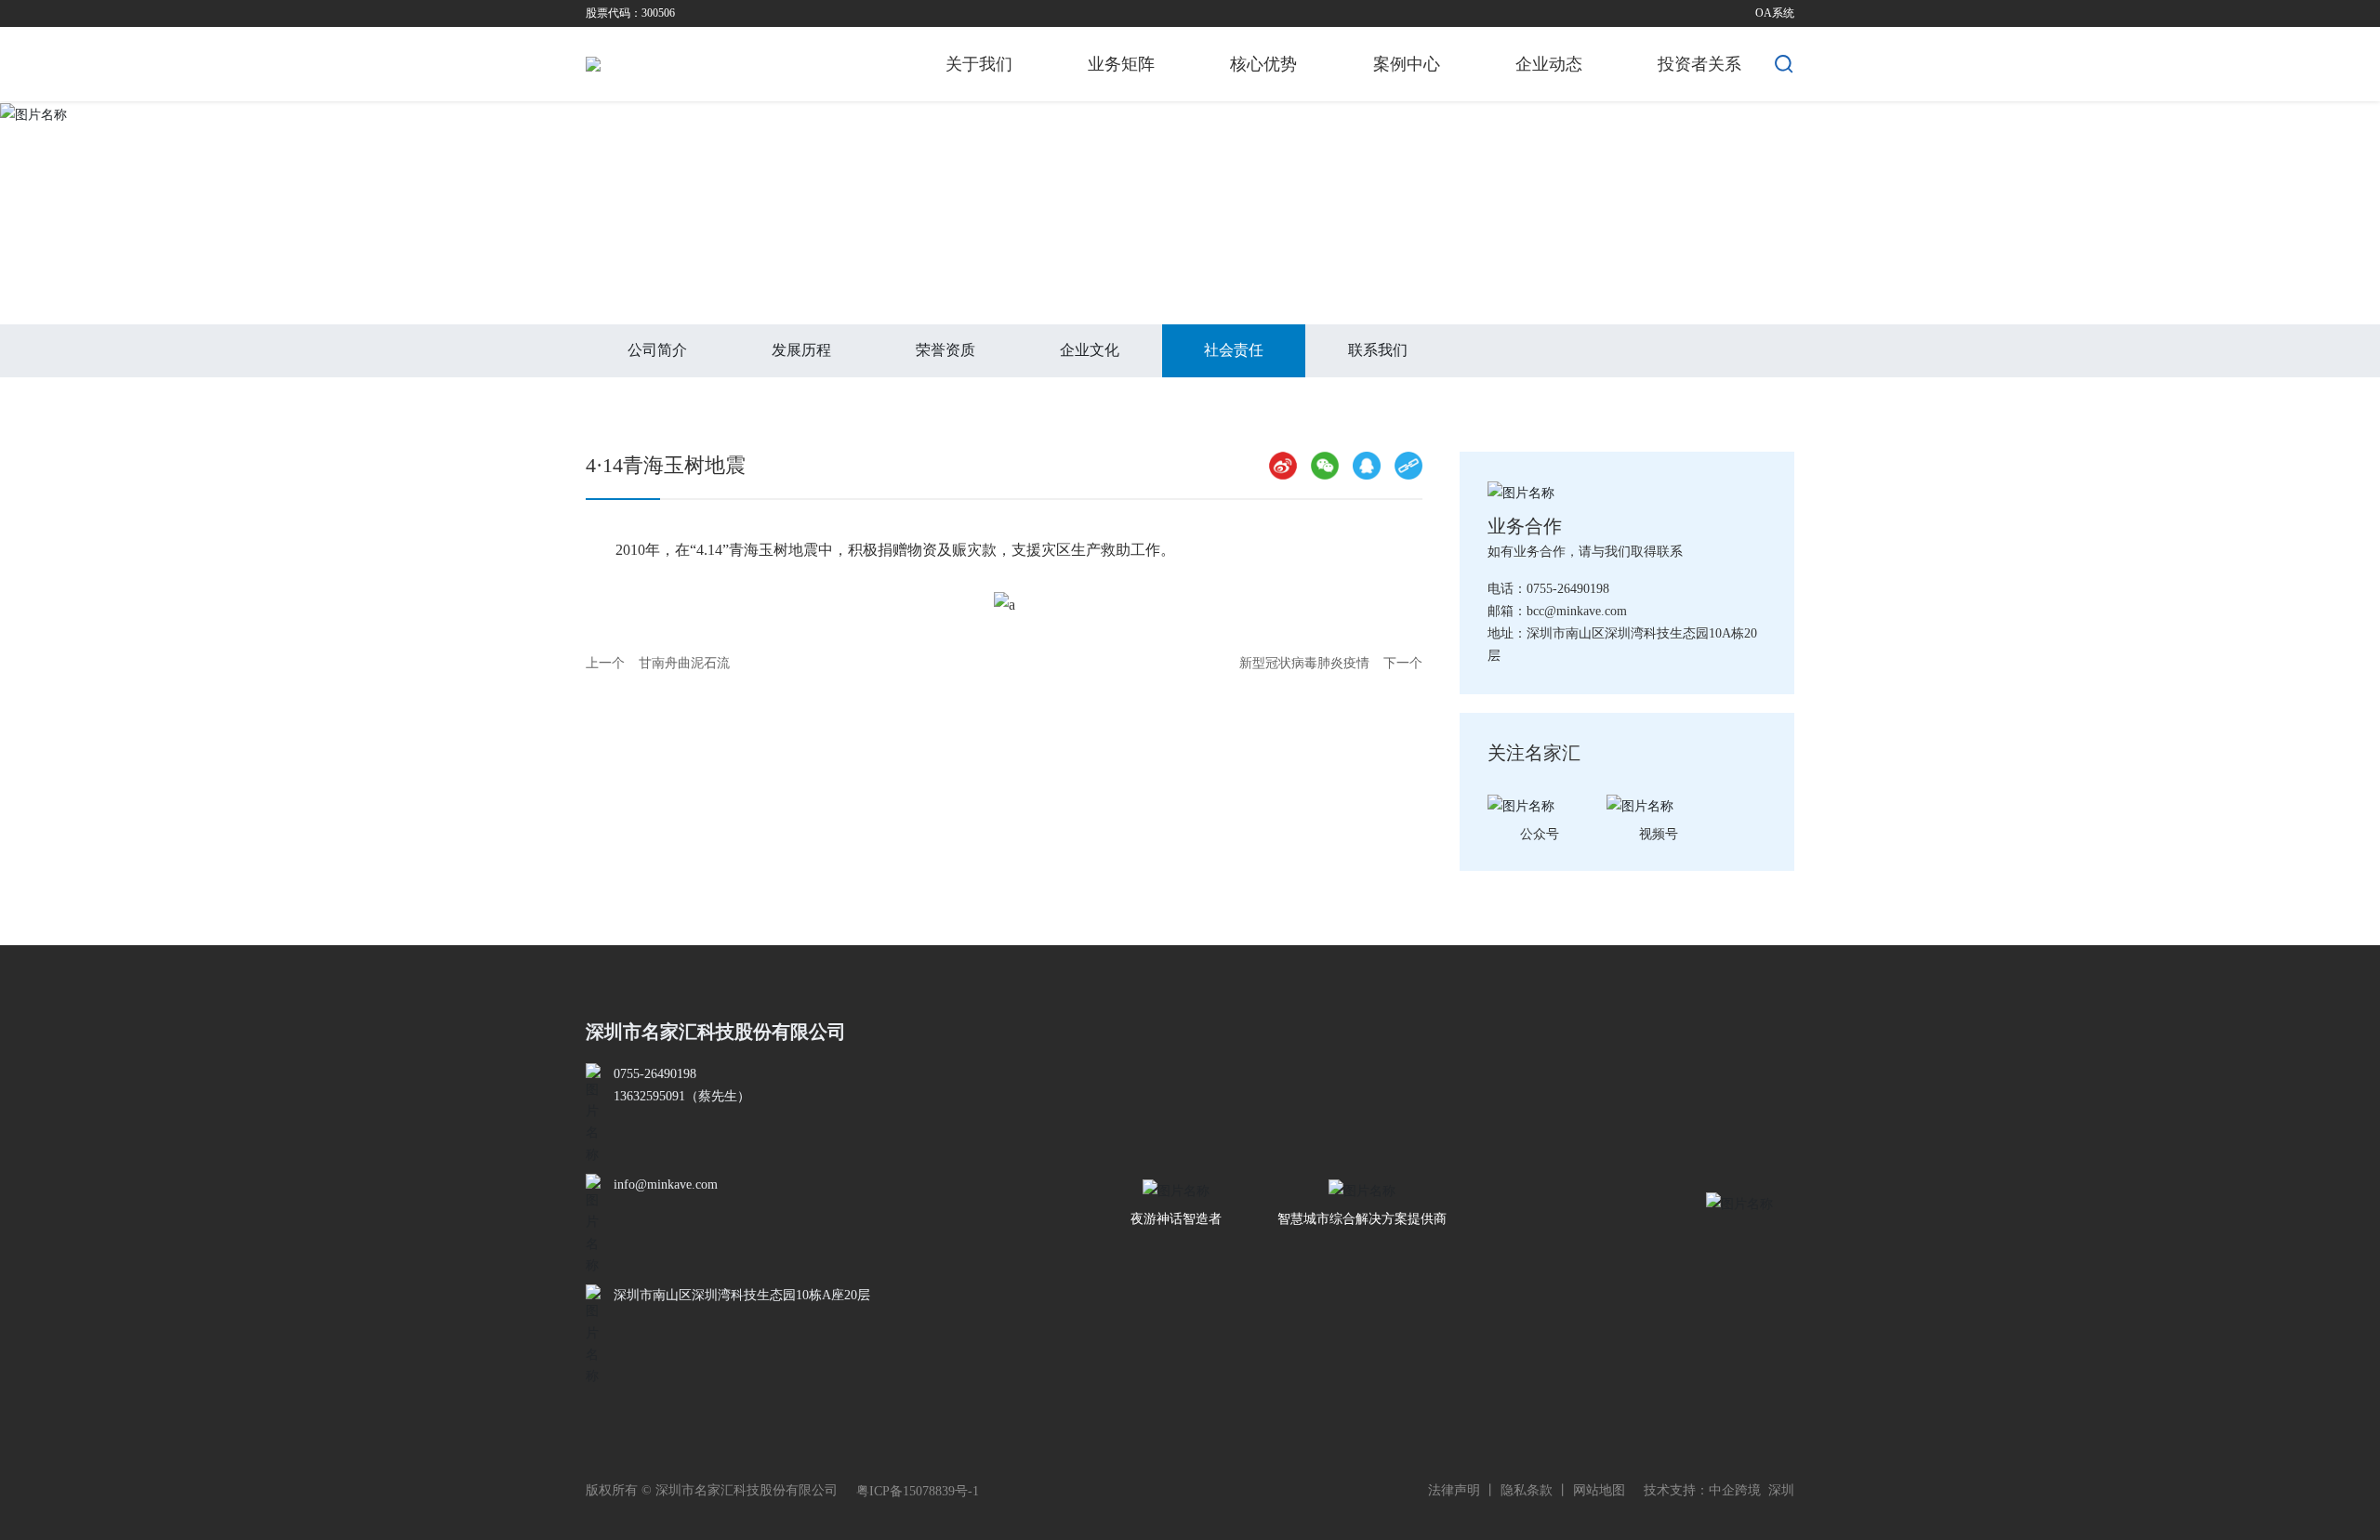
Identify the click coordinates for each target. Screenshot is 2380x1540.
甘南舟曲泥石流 (684, 663)
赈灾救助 (759, 266)
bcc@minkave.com (1577, 611)
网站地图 (1599, 1490)
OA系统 (1775, 13)
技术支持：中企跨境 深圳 (1719, 1490)
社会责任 (681, 266)
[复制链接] (1408, 466)
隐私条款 (1527, 1490)
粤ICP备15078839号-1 (918, 1491)
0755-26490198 (1568, 589)
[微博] (1283, 466)
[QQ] (1367, 466)
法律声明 (1454, 1490)
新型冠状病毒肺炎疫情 (1304, 663)
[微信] (1325, 466)
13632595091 (649, 1096)
